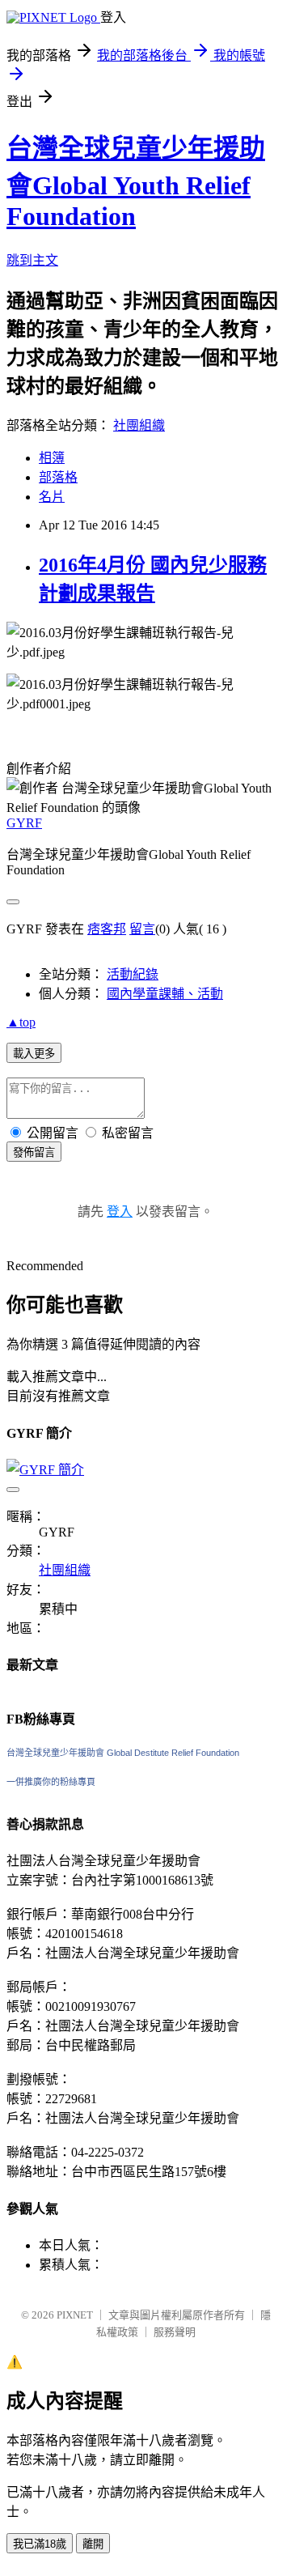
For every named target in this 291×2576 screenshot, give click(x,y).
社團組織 (139, 425)
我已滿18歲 (40, 2544)
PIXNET (75, 2315)
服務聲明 (175, 2332)
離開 (93, 2544)
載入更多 (34, 1054)
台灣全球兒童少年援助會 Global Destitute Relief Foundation (123, 1753)
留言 (142, 929)
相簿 (52, 458)
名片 (52, 497)
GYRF (24, 823)
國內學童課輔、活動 (165, 994)
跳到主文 (32, 260)
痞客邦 (107, 929)
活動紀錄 (133, 974)
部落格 (58, 477)
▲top (21, 1022)
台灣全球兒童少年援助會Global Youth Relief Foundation (136, 182)
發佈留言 (34, 1152)
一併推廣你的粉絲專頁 (51, 1782)
